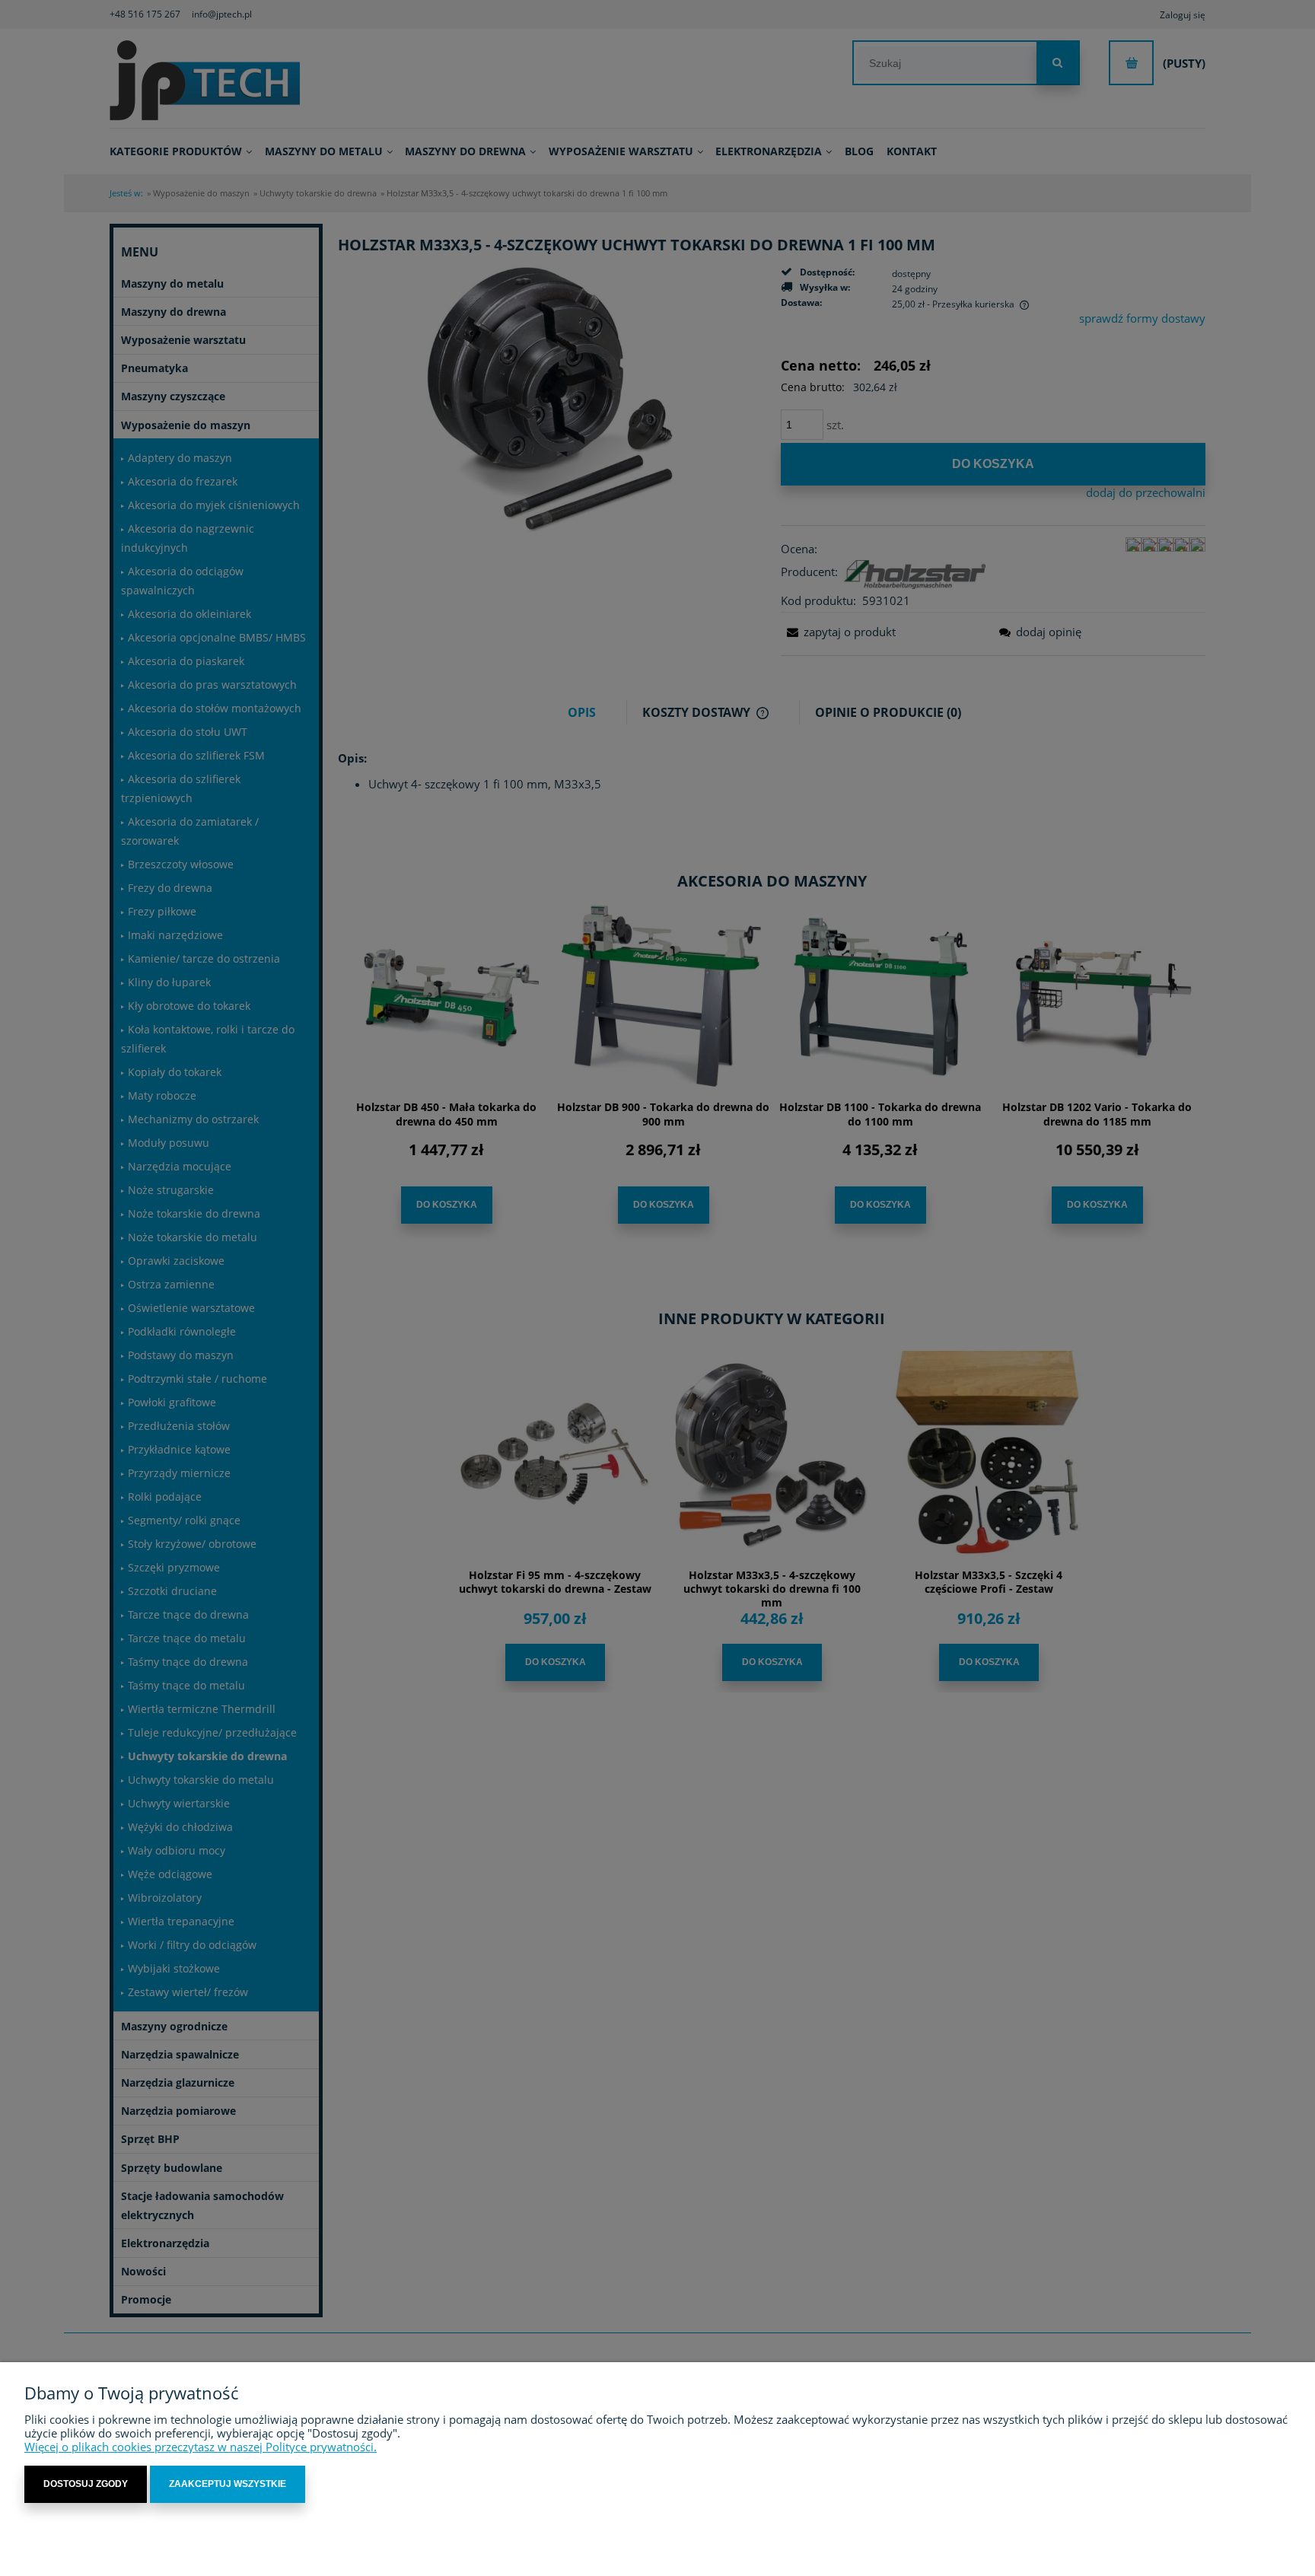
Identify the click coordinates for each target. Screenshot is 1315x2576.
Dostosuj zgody (86, 2484)
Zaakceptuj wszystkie (228, 2484)
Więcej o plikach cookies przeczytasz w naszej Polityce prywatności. (201, 2447)
